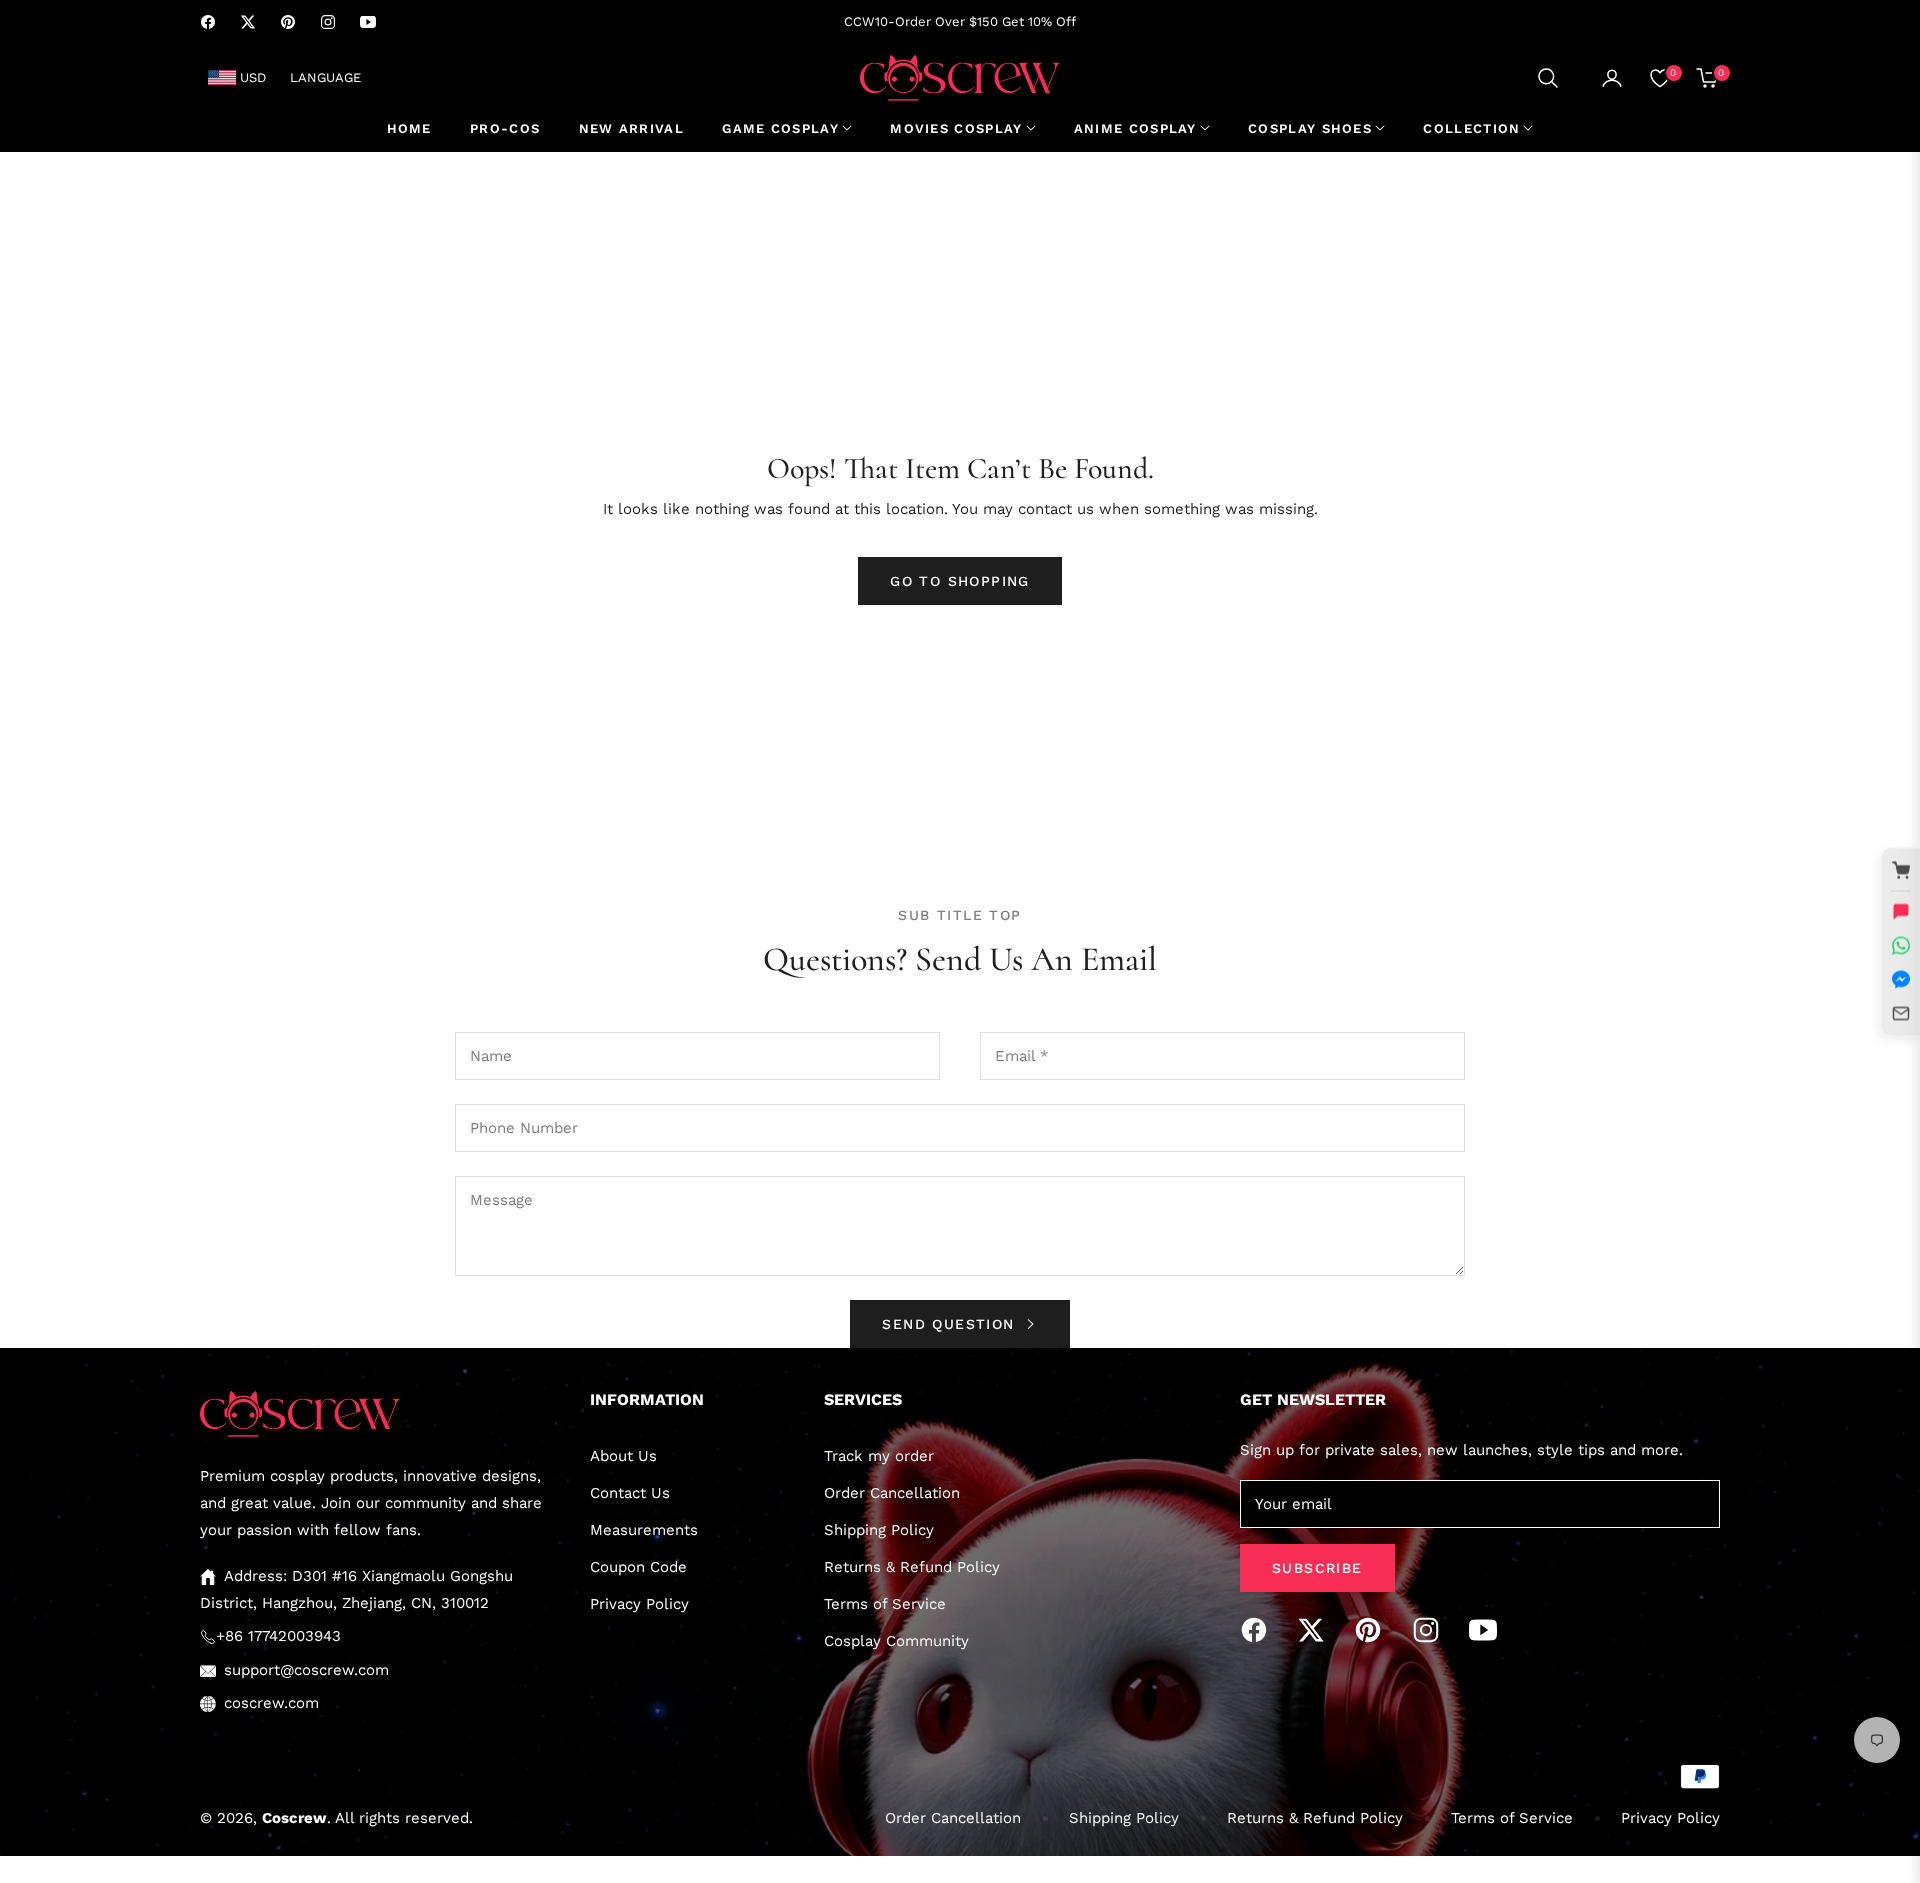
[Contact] (1901, 1013)
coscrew (294, 1818)
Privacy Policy (639, 1604)
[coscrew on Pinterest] (1373, 1630)
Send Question (951, 1324)
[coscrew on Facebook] (1259, 1630)
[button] (1548, 78)
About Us (623, 1456)
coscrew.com (271, 1703)
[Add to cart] (1901, 870)
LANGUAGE (325, 77)
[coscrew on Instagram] (1431, 1630)
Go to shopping (960, 581)
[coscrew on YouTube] (1488, 1630)
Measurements (644, 1530)
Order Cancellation (892, 1493)
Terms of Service (885, 1604)
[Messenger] (1901, 979)
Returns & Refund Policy (912, 1567)
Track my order (879, 1456)
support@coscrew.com (306, 1670)
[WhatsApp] (1901, 945)
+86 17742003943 (278, 1636)
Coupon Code (638, 1567)
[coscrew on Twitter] (1316, 1630)
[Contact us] (1901, 911)
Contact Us (630, 1493)
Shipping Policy (879, 1530)
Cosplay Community (896, 1641)
